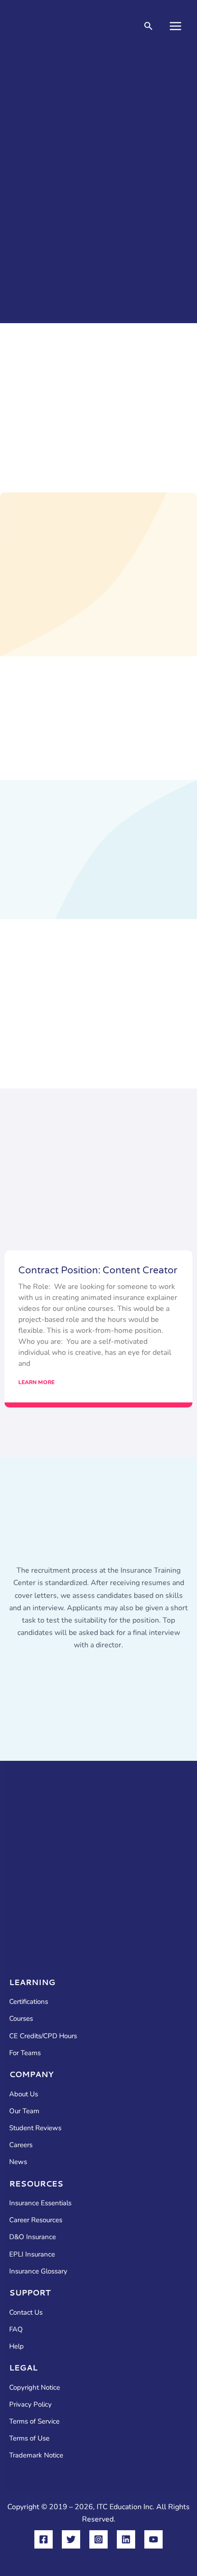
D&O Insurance (33, 2237)
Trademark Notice (36, 2455)
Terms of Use (29, 2438)
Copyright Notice (35, 2387)
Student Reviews (35, 2128)
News (18, 2162)
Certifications (29, 2002)
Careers (21, 2145)
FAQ (16, 2329)
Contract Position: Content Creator (98, 1270)
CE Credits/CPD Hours (43, 2036)
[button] (148, 27)
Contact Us (26, 2312)
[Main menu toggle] (175, 26)
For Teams (25, 2053)
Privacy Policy (30, 2404)
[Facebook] (44, 2539)
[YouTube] (153, 2539)
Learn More (36, 1382)
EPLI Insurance (32, 2254)
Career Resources (36, 2220)
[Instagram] (98, 2539)
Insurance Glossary (38, 2271)
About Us (24, 2094)
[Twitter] (71, 2539)
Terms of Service (34, 2421)
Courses (21, 2019)
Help (16, 2346)
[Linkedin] (126, 2539)
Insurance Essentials (40, 2203)
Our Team (24, 2111)
